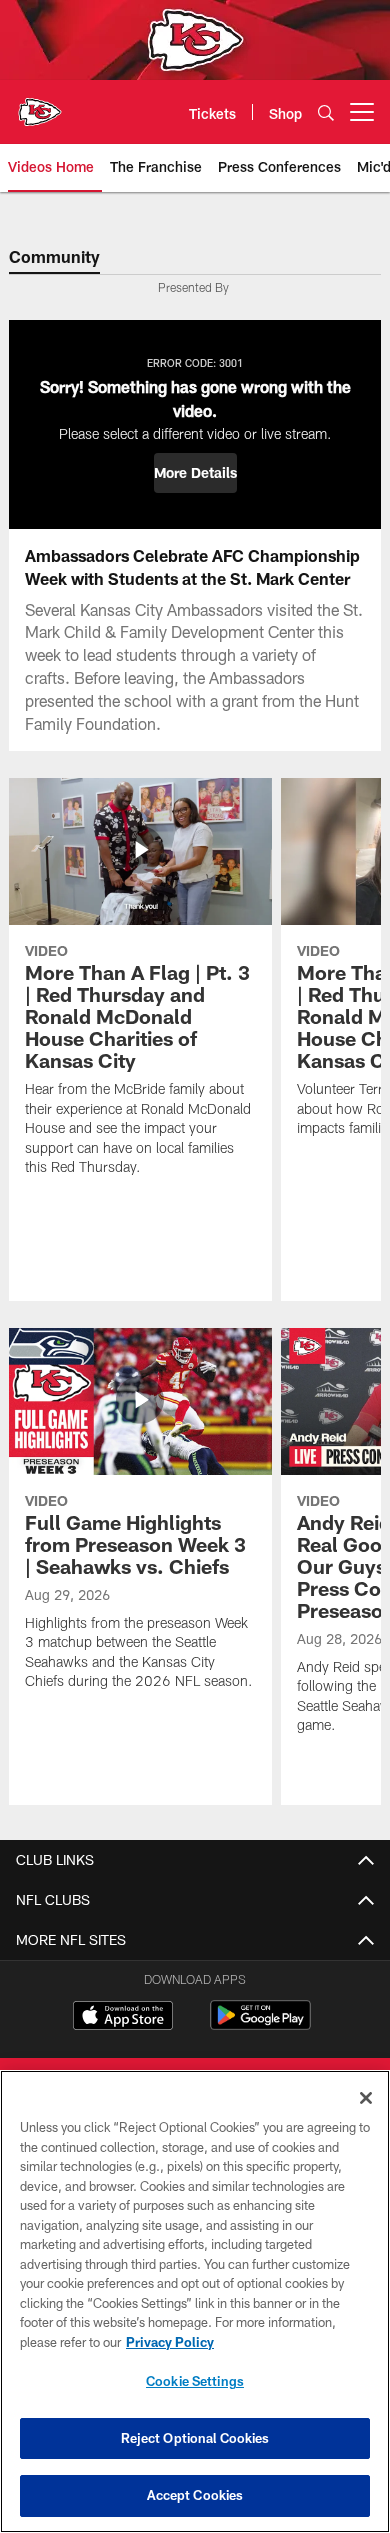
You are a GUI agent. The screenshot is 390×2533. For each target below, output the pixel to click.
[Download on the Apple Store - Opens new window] (123, 2018)
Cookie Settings (195, 2381)
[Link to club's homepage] (40, 104)
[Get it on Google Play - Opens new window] (260, 2025)
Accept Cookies (195, 2495)
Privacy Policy (170, 2342)
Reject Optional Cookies (195, 2438)
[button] (195, 473)
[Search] (326, 112)
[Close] (366, 2098)
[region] (195, 2301)
